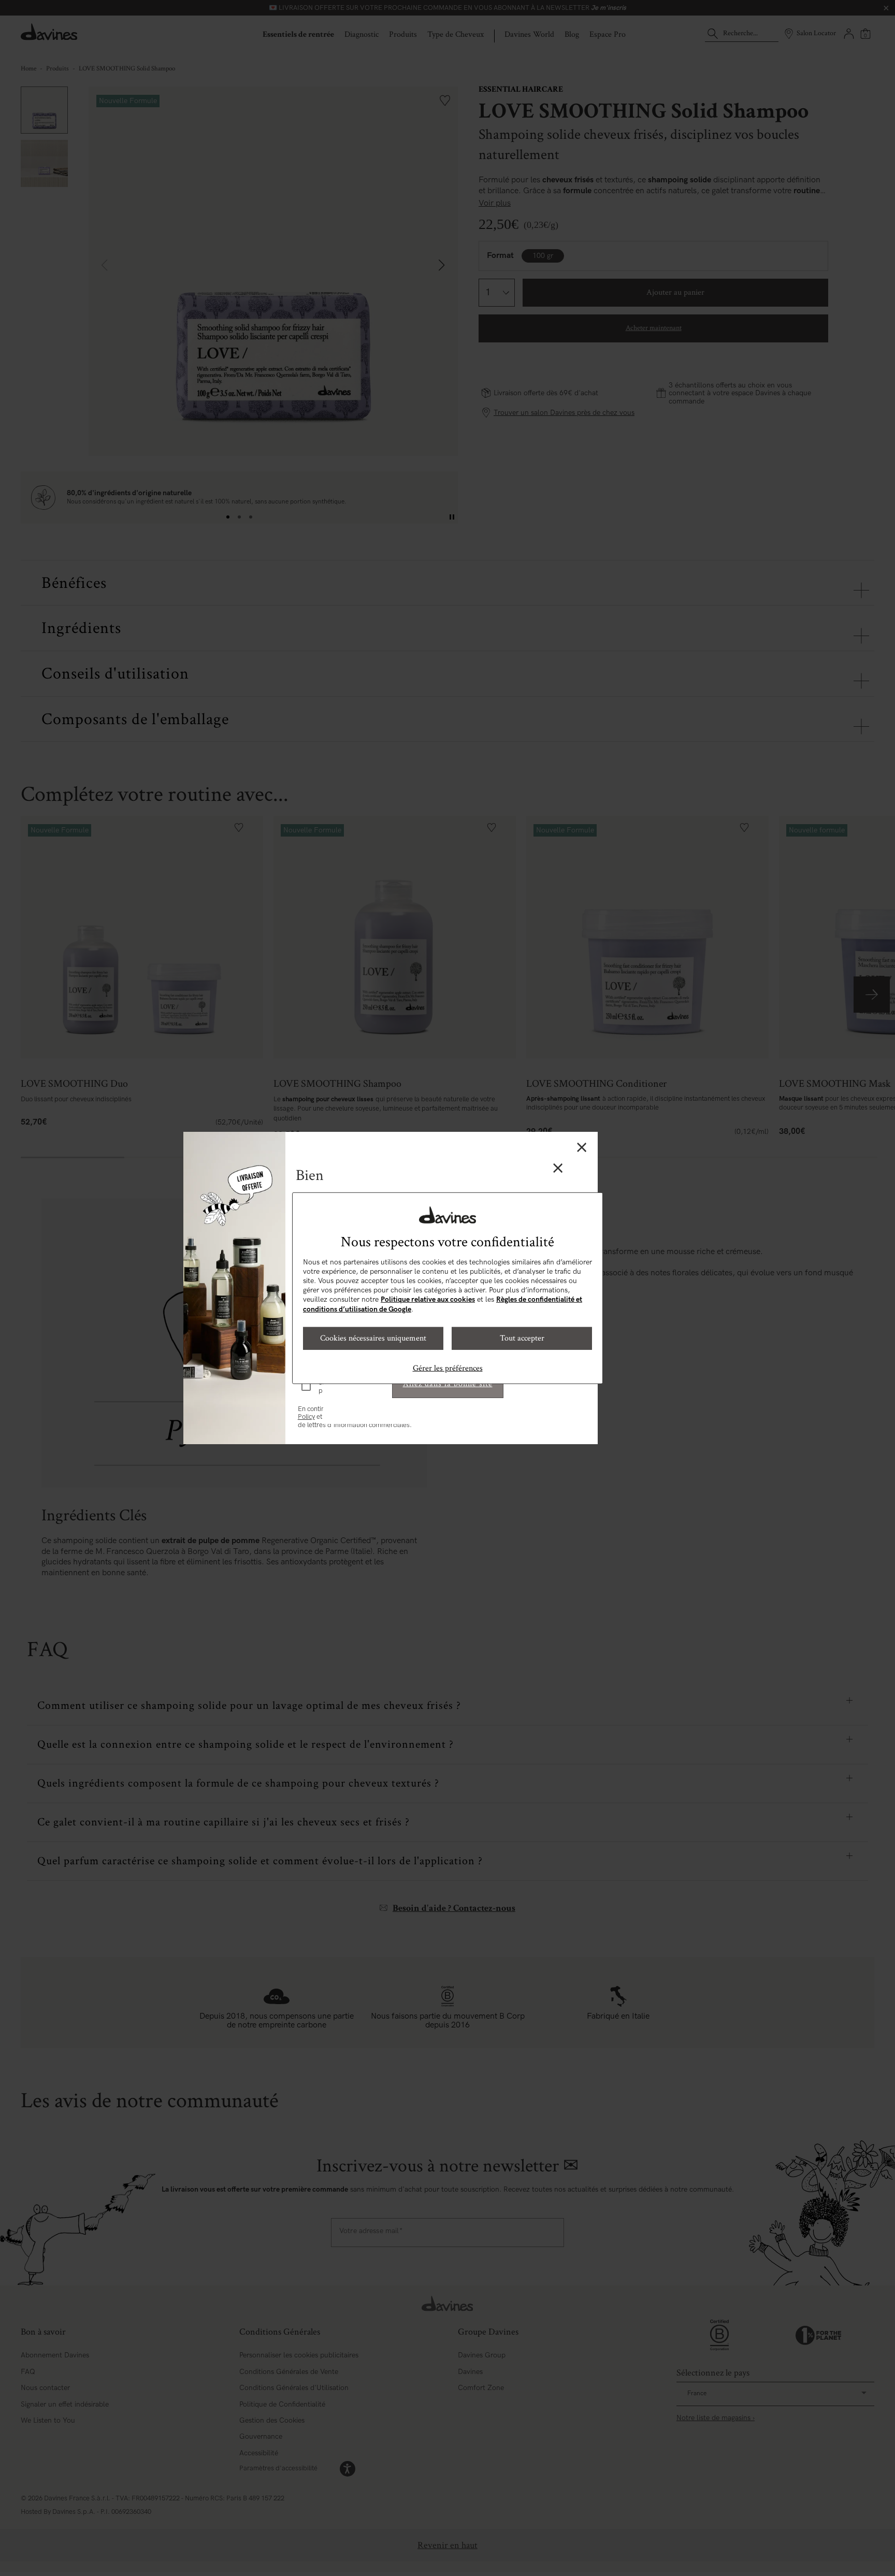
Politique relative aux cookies (428, 1299)
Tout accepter (522, 1338)
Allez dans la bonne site (448, 1384)
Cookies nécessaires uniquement (373, 1338)
